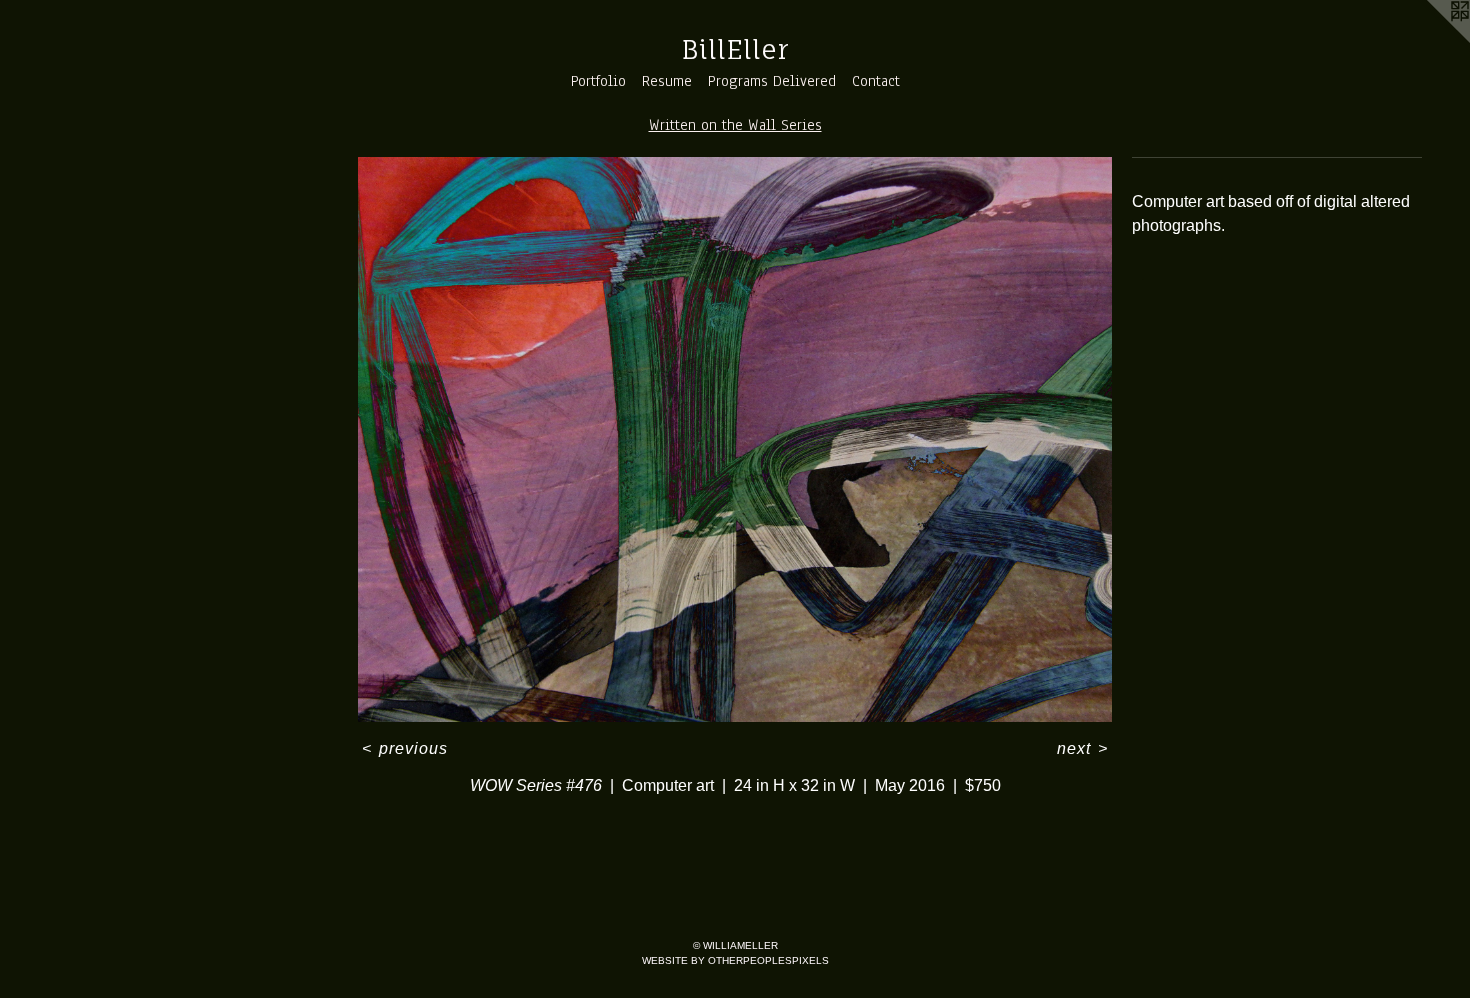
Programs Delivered (772, 81)
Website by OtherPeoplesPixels (735, 960)
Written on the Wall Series (735, 125)
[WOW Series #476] (735, 440)
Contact (876, 81)
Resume (667, 81)
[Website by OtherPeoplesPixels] (1430, 40)
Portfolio (598, 81)
